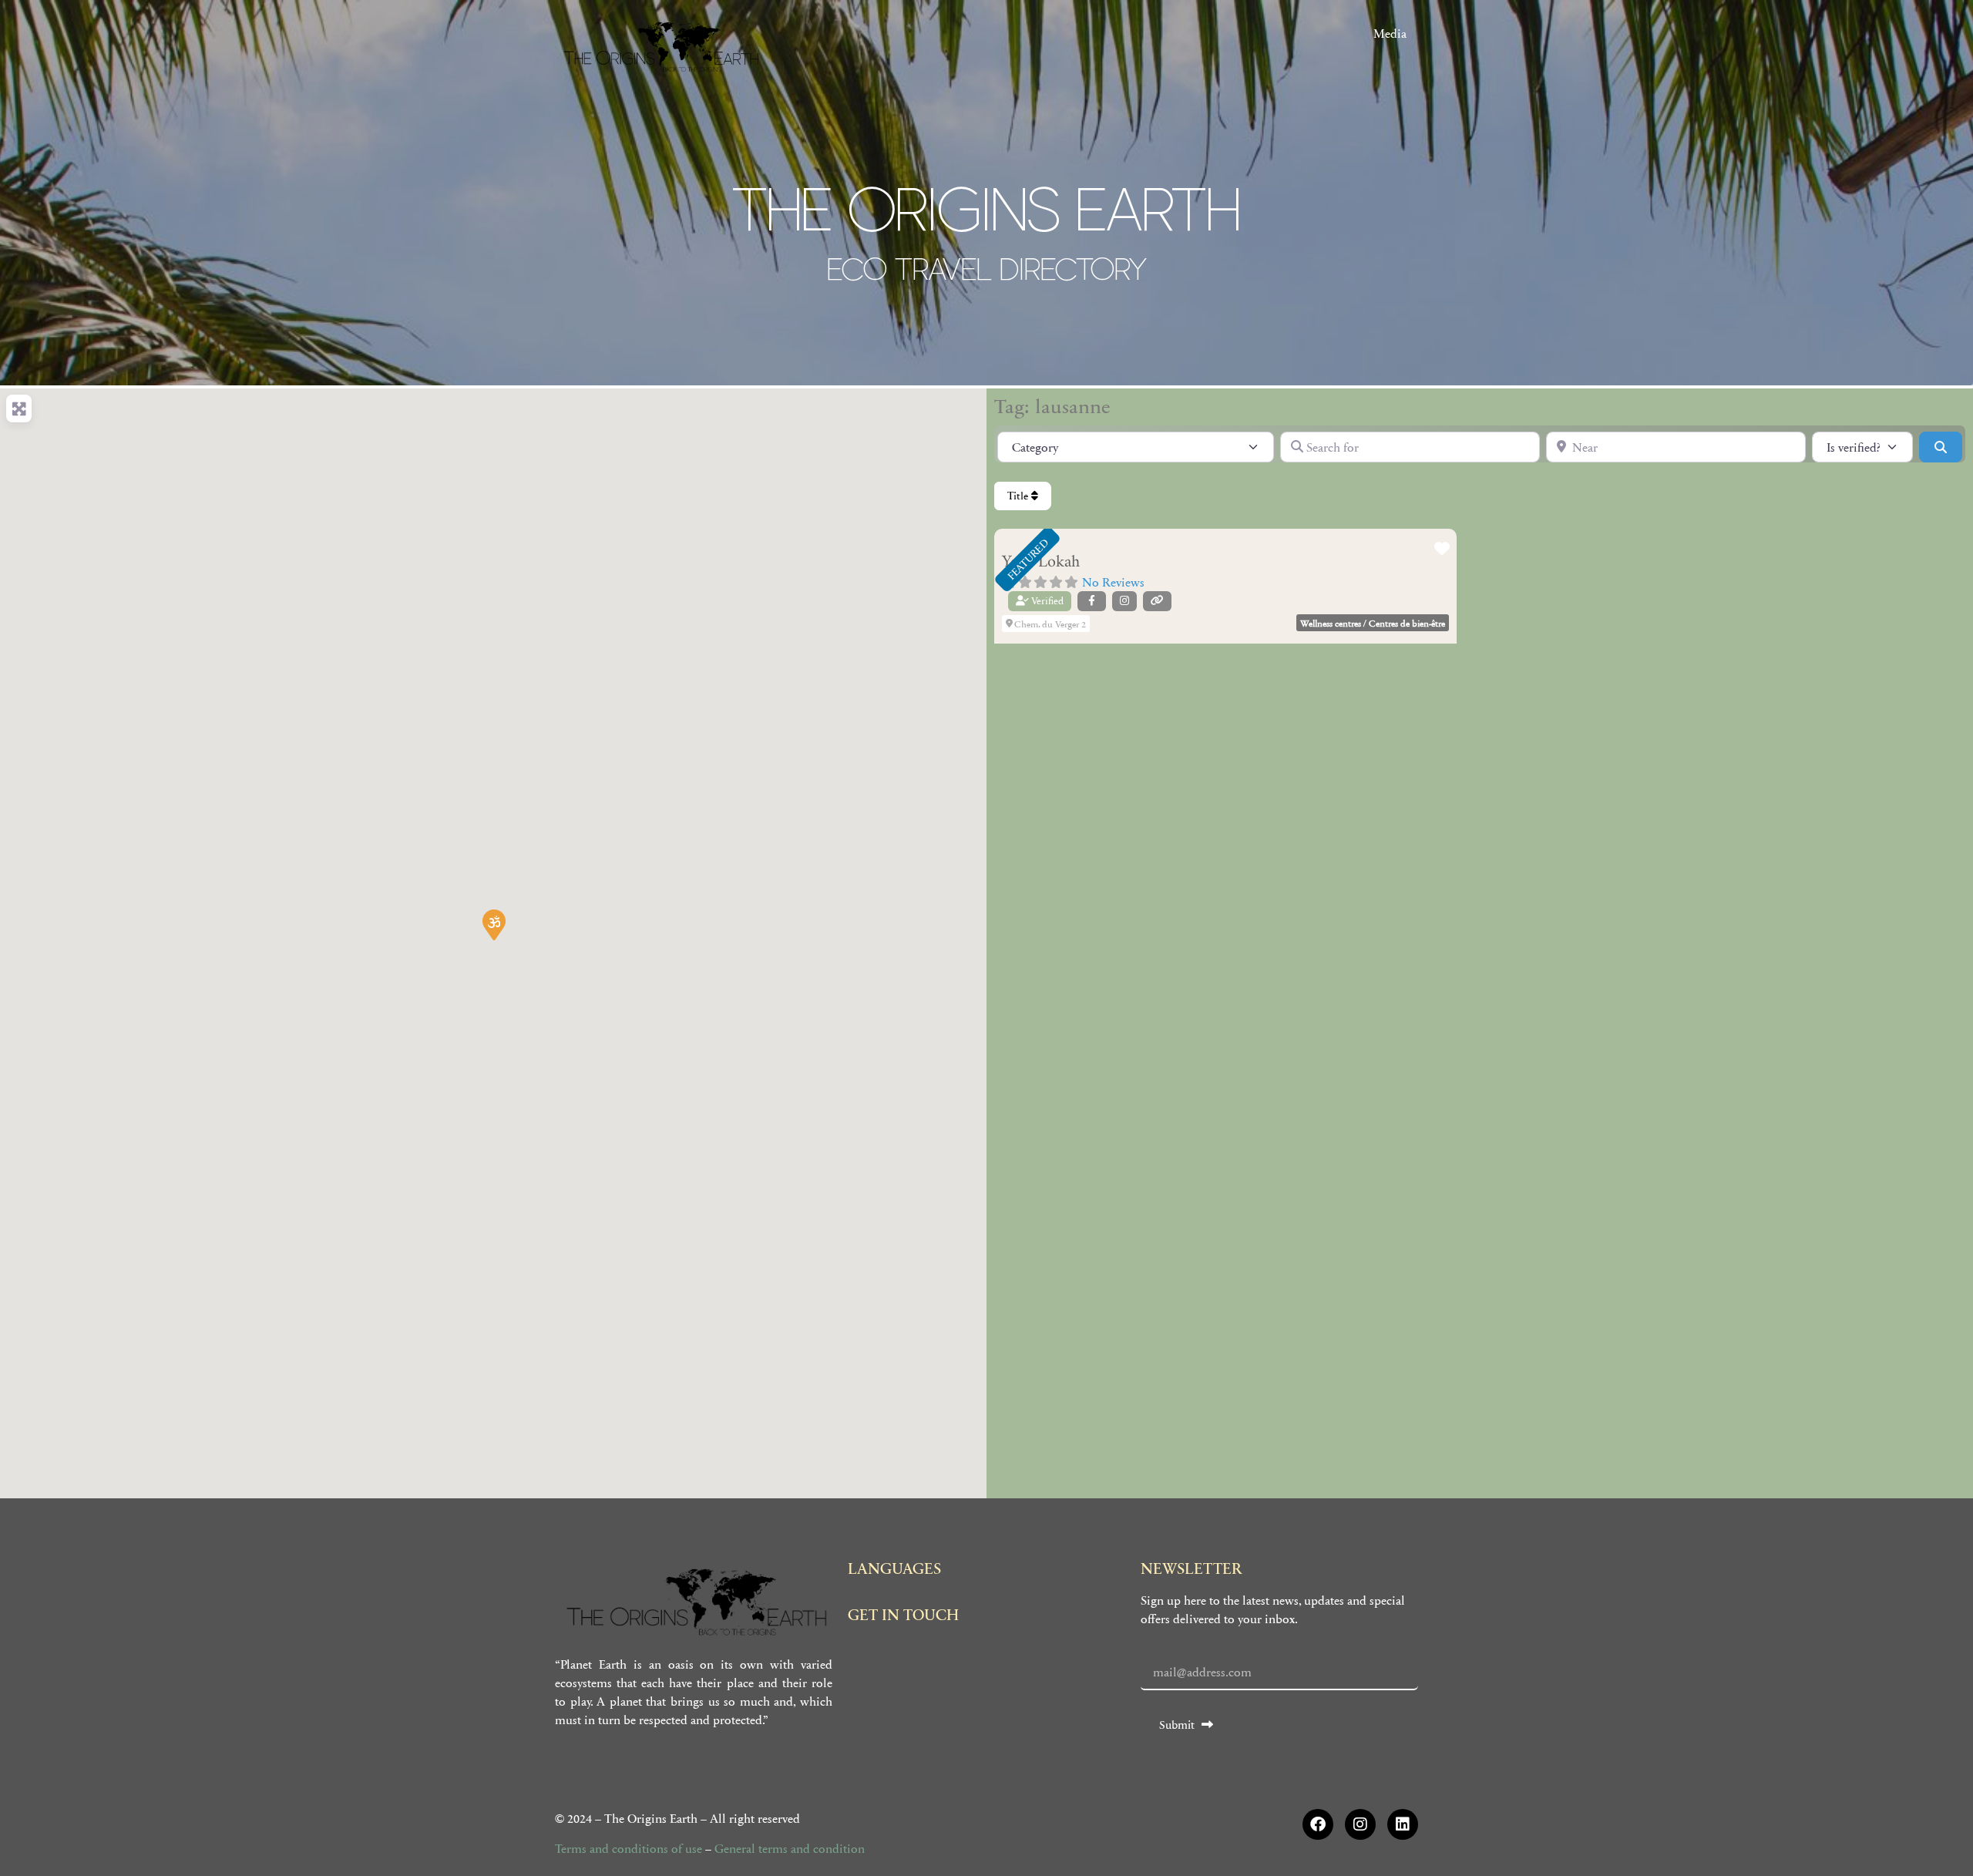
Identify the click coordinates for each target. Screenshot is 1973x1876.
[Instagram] (1360, 1824)
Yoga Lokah (1041, 562)
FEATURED (1027, 559)
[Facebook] (1318, 1824)
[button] (493, 924)
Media (1390, 33)
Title (1019, 496)
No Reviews (1113, 582)
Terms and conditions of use (629, 1848)
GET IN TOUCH (903, 1614)
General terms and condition (790, 1848)
